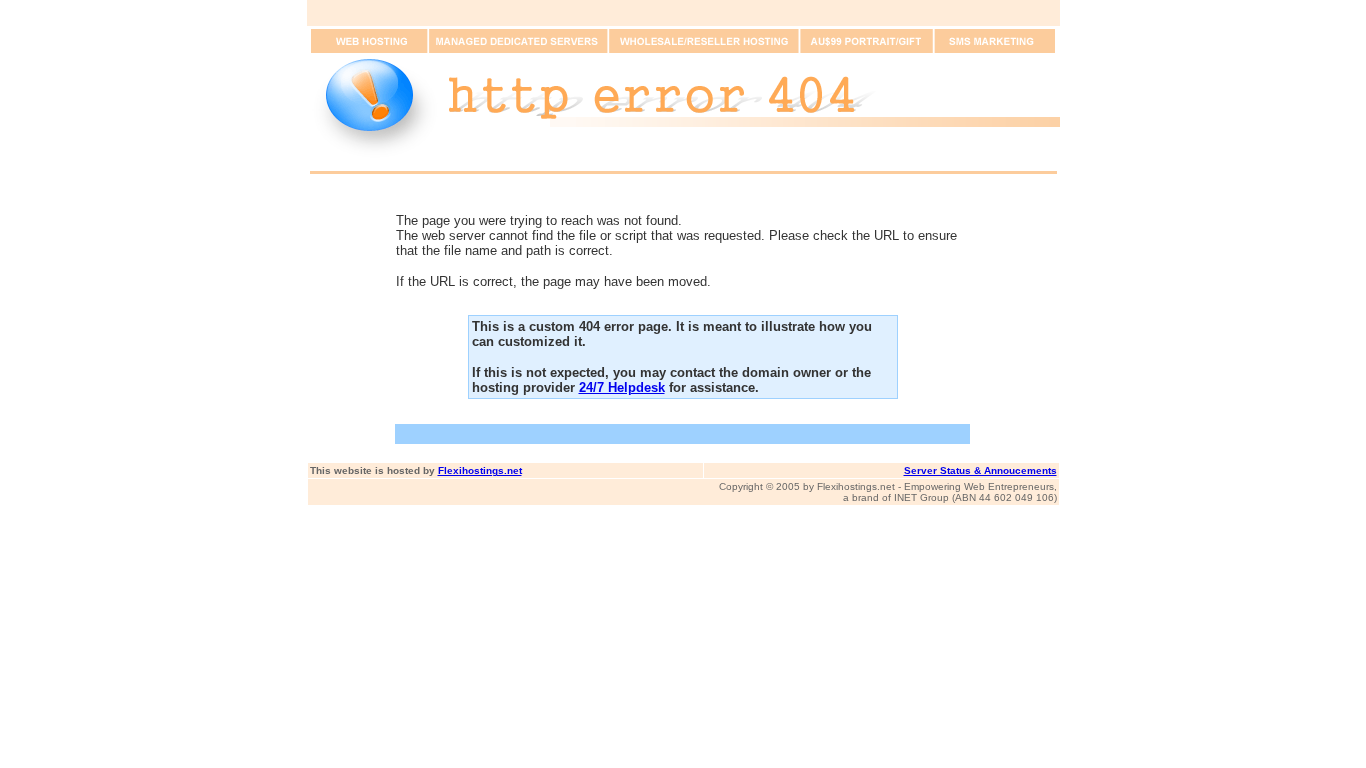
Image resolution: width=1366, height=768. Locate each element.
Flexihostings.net (480, 470)
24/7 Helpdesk (622, 387)
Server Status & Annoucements (980, 470)
